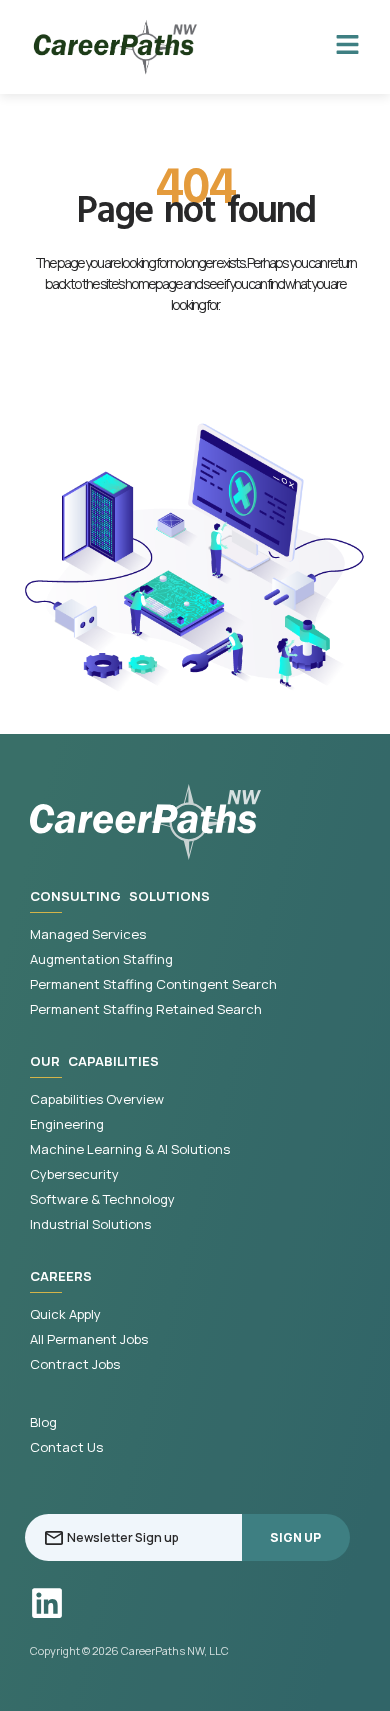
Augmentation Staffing (101, 959)
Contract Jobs (75, 1364)
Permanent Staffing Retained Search (146, 1009)
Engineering (67, 1124)
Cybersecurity (74, 1174)
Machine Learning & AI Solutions (130, 1149)
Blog (43, 1422)
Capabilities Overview (97, 1099)
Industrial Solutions (90, 1224)
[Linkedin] (47, 1603)
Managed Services (88, 934)
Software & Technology (102, 1199)
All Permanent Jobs (89, 1339)
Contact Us (66, 1447)
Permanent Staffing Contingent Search (153, 984)
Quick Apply (65, 1314)
